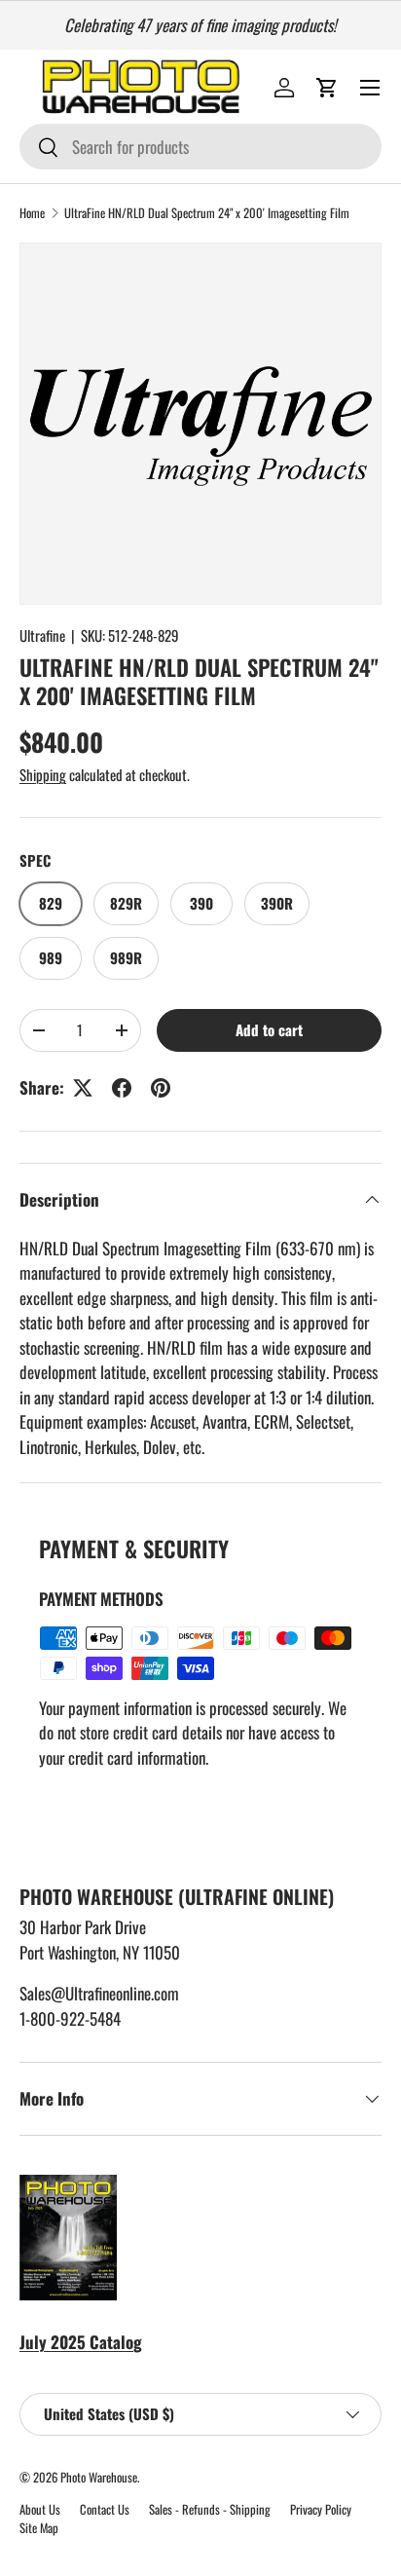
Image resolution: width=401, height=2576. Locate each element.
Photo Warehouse (99, 2477)
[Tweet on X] (83, 1088)
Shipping (43, 774)
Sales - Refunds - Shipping (210, 2509)
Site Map (39, 2528)
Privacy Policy (321, 2509)
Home (32, 214)
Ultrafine (42, 635)
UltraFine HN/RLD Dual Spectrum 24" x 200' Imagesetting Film (207, 214)
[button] (327, 88)
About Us (40, 2509)
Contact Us (105, 2509)
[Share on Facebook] (122, 1088)
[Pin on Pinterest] (161, 1088)
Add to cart (269, 1029)
